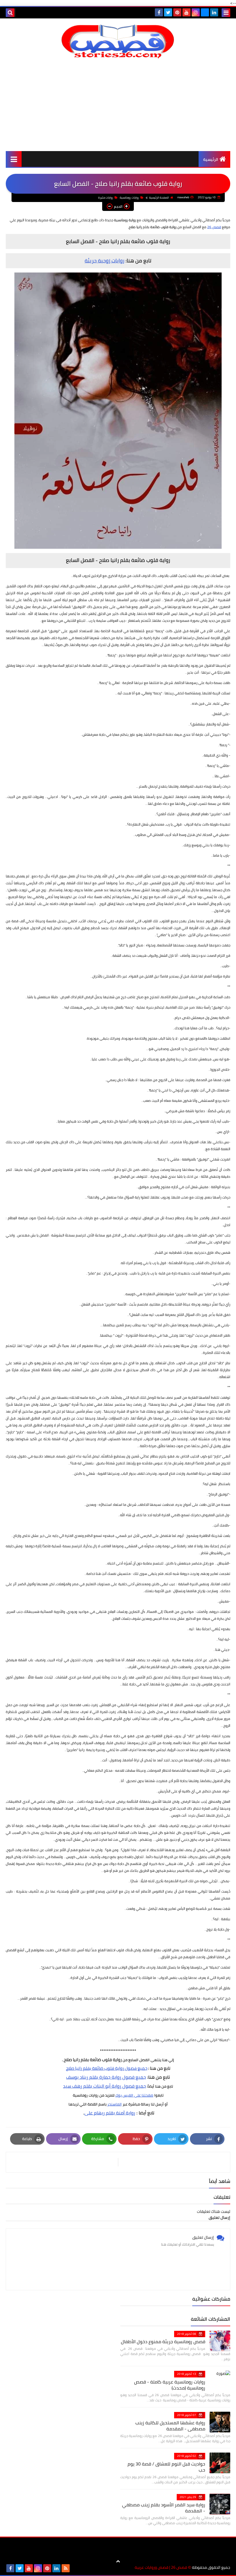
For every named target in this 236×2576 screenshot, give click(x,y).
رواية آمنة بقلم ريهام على (110, 2113)
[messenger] (205, 12)
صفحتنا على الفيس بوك (134, 2095)
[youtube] (186, 12)
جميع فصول (136, 2068)
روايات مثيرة (106, 198)
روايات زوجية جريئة (104, 261)
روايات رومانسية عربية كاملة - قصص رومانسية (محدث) (170, 2385)
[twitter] (168, 12)
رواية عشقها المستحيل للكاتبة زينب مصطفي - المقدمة (170, 2426)
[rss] (66, 2568)
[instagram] (196, 12)
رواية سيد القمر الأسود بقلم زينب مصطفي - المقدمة (164, 2508)
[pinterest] (177, 12)
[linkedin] (214, 12)
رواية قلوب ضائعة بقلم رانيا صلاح (95, 2068)
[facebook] (159, 12)
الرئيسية (211, 159)
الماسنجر (115, 2104)
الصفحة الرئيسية (159, 198)
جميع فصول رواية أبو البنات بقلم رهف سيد (104, 2086)
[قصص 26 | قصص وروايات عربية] (118, 41)
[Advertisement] (118, 105)
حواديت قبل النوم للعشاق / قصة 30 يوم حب (166, 2467)
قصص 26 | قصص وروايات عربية (161, 2568)
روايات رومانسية (129, 198)
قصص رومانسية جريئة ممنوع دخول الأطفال (163, 2341)
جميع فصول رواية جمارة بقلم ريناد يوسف (106, 2077)
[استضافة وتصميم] (75, 2568)
